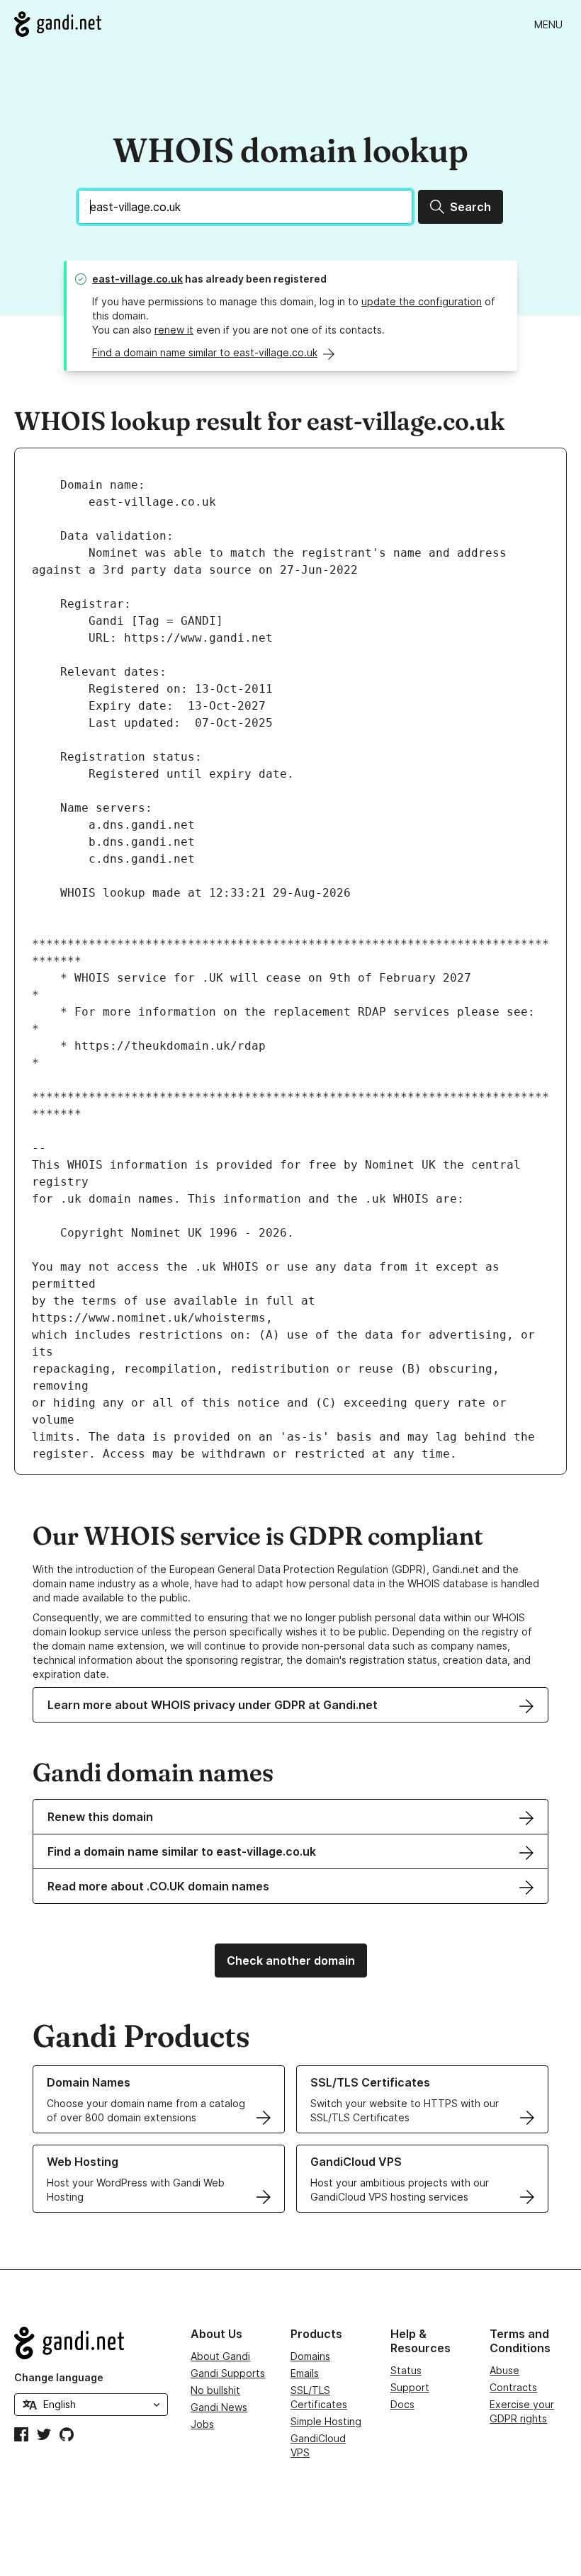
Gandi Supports (228, 2373)
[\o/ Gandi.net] (91, 2343)
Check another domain (291, 1961)
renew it (174, 330)
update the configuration (422, 301)
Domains (310, 2356)
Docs (402, 2404)
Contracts (513, 2387)
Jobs (202, 2424)
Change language (59, 2377)
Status (406, 2370)
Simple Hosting (326, 2421)
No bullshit (215, 2390)
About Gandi (220, 2356)
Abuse (504, 2370)
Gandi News (219, 2407)
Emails (305, 2373)
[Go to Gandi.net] (58, 24)
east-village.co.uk (137, 279)
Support (410, 2387)
